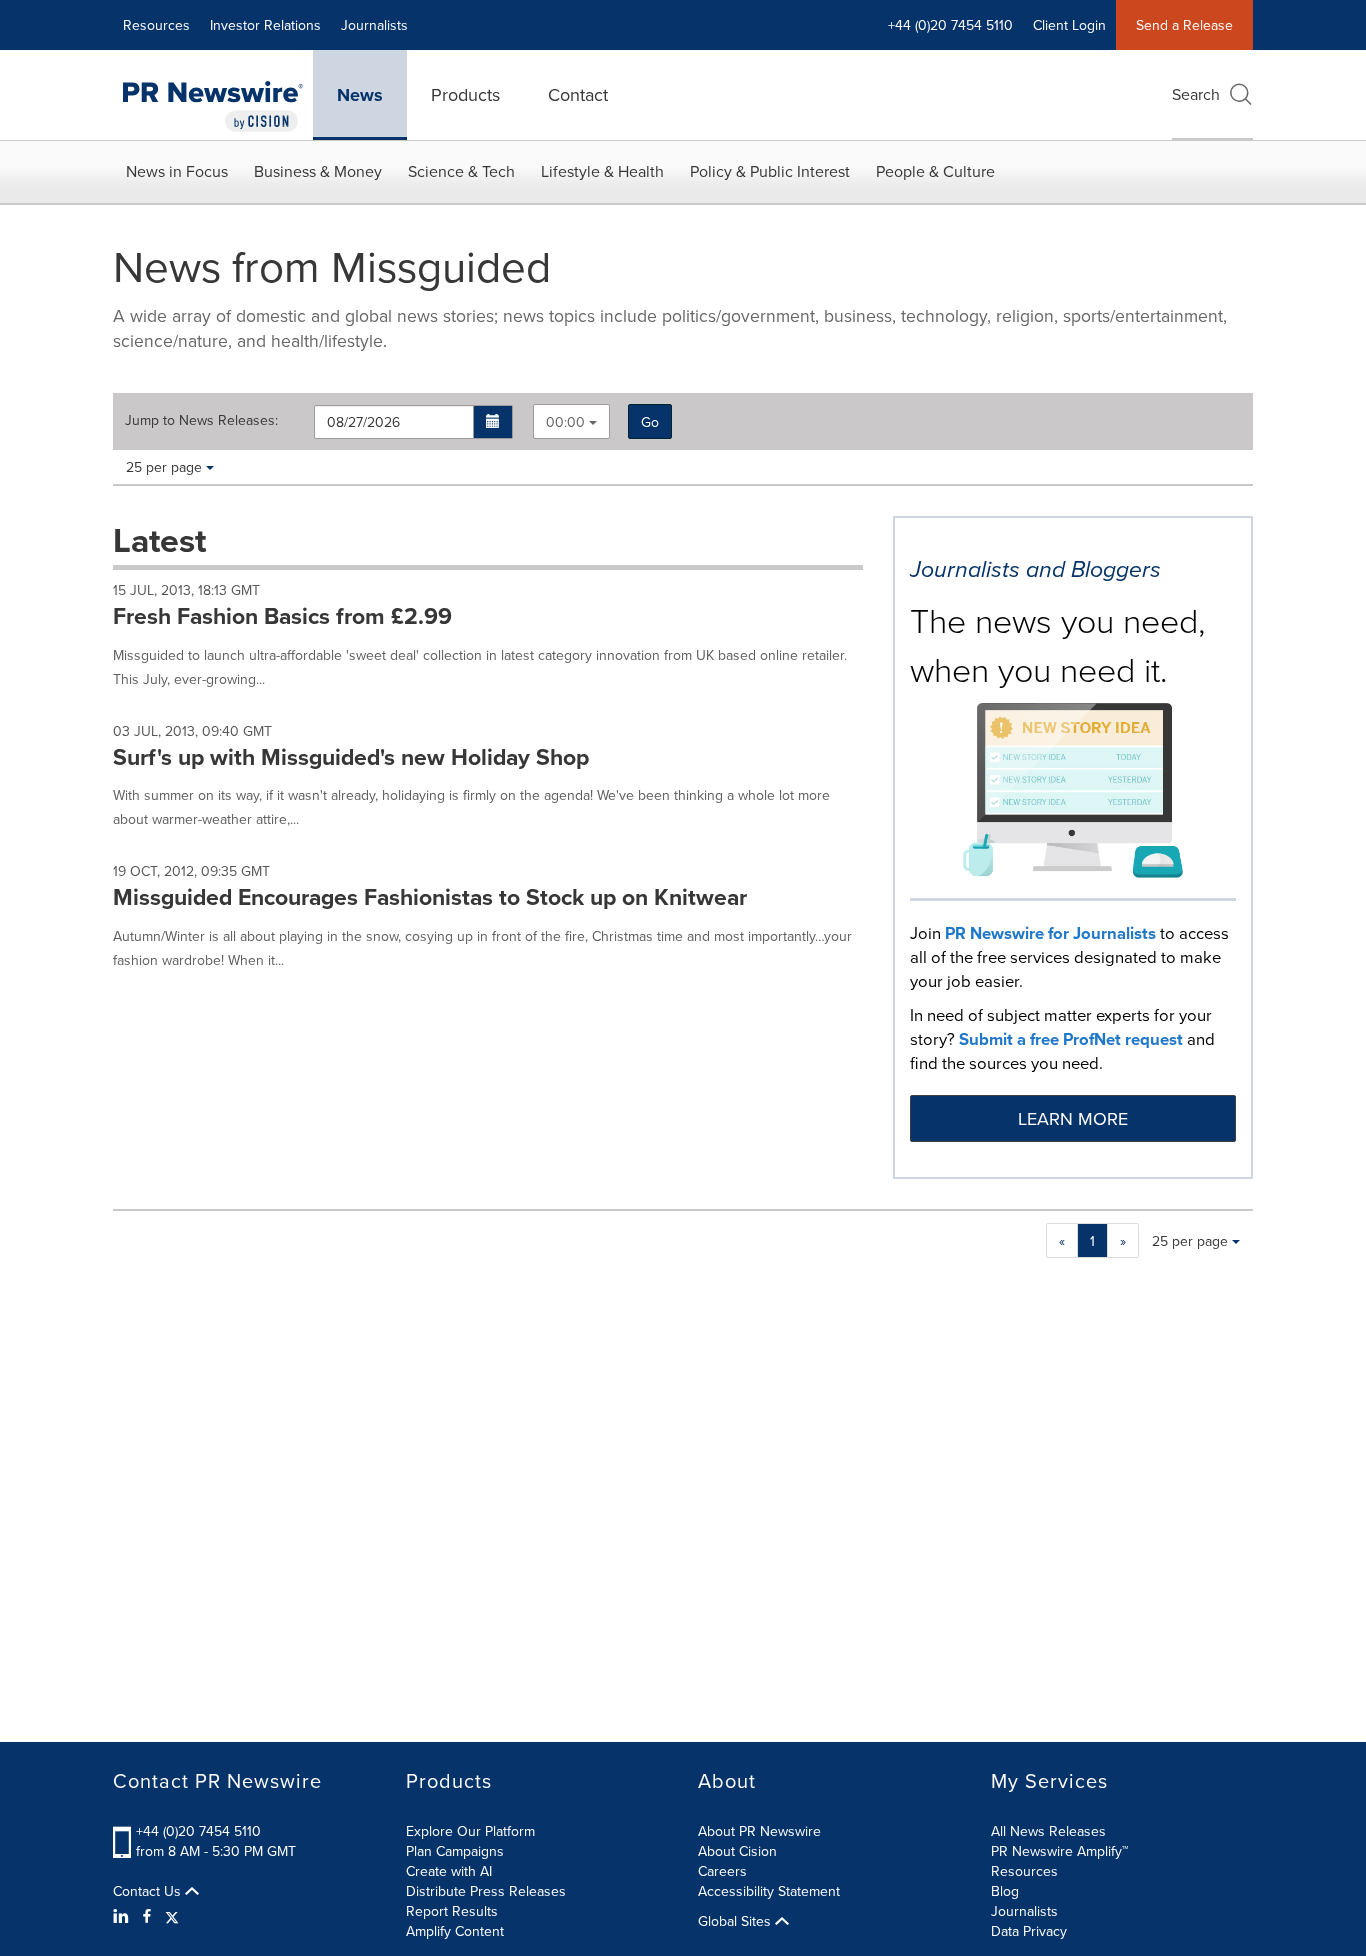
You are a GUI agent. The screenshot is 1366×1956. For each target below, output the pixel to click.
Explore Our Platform (470, 1831)
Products (465, 94)
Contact (578, 94)
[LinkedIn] (123, 1916)
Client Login (1069, 25)
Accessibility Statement (769, 1891)
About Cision (737, 1851)
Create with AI (449, 1871)
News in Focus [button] (177, 171)
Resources (156, 25)
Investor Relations (265, 25)
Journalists (374, 25)
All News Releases (1048, 1831)
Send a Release (1184, 25)
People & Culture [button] (935, 171)
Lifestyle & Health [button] (602, 171)
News (360, 95)
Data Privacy (1029, 1931)
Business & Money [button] (318, 171)
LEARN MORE (1073, 1118)
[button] (493, 422)
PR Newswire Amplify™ (1059, 1851)
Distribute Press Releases (486, 1891)
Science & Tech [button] (461, 171)
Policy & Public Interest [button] (770, 171)
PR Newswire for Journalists (1050, 933)
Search (1196, 94)
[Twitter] (172, 1916)
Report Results (452, 1911)
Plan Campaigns (455, 1851)
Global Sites (736, 1921)
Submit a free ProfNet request (1071, 1039)
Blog (1005, 1891)
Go (650, 422)
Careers (722, 1871)
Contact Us (149, 1891)
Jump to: (201, 420)
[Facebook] (147, 1916)
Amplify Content (455, 1931)
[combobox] (571, 421)
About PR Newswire (759, 1831)
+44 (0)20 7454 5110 (198, 1831)
